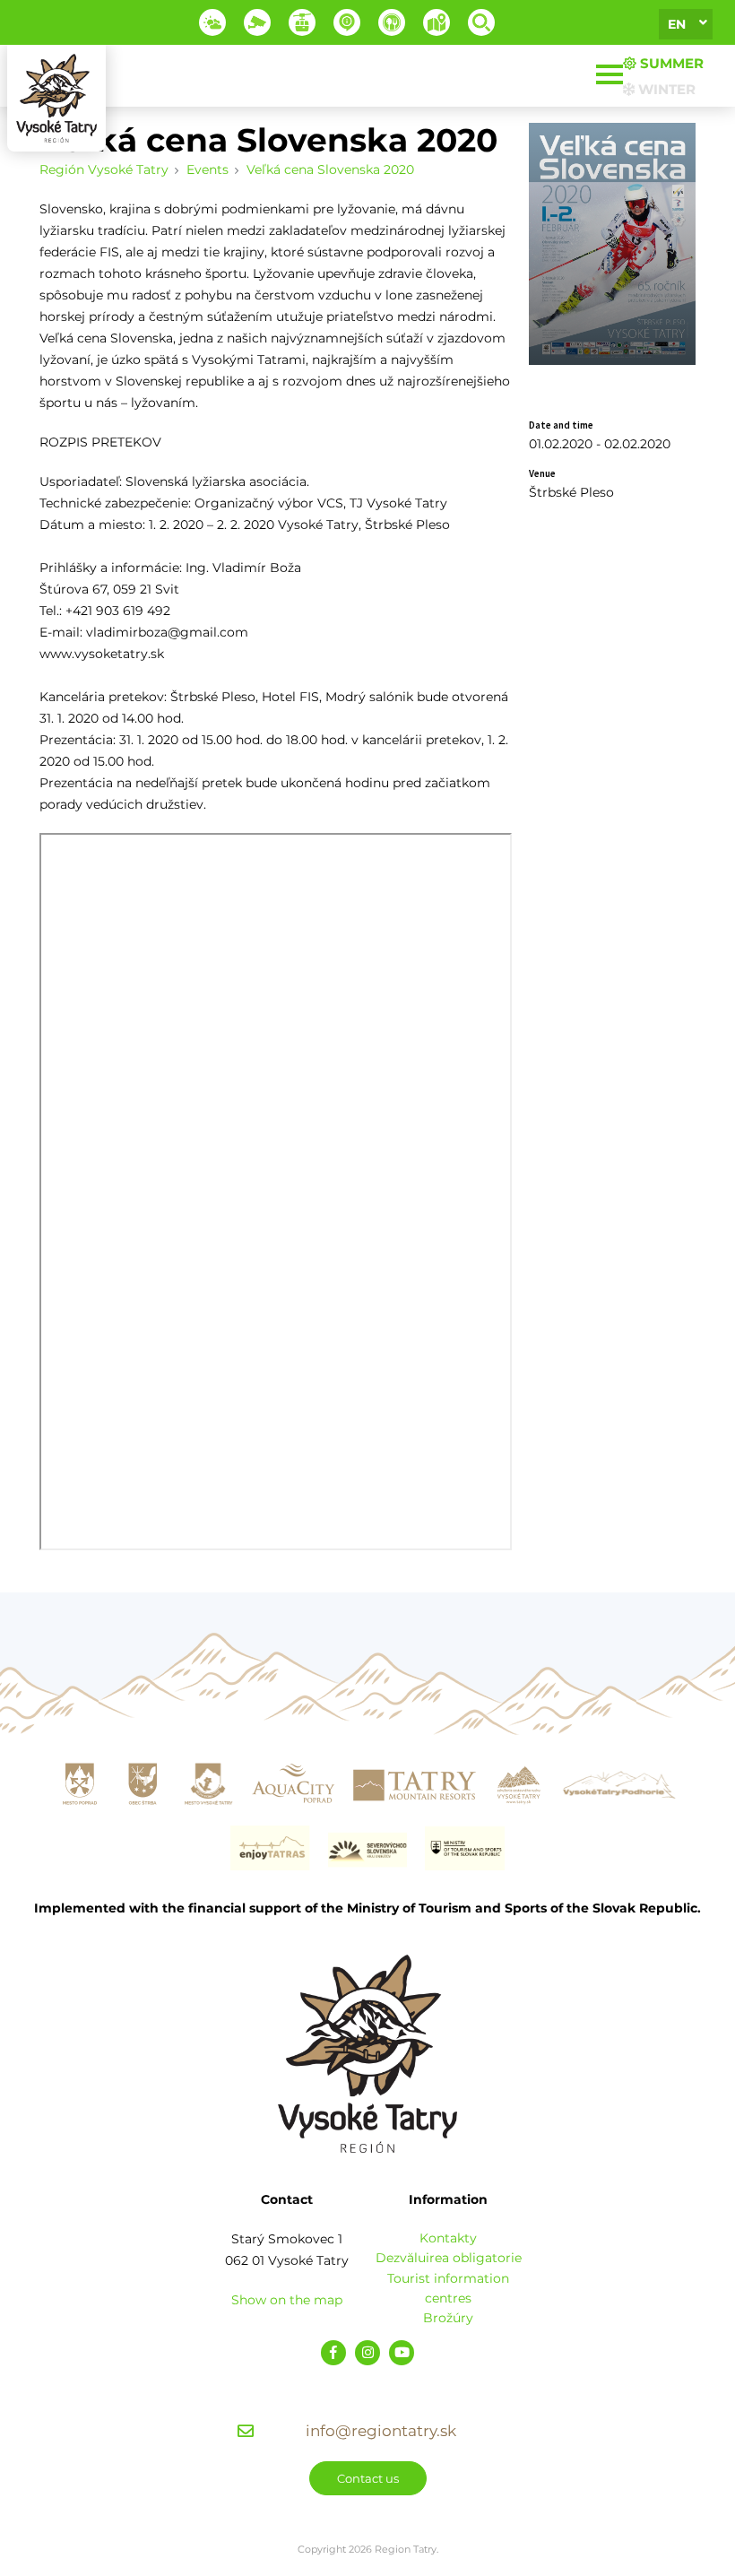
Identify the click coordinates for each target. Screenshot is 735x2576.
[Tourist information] (392, 22)
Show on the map (287, 2300)
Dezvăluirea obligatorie (449, 2258)
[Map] (437, 22)
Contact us (368, 2478)
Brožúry (448, 2318)
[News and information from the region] (347, 22)
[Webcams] (257, 22)
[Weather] (212, 22)
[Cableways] (302, 22)
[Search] (481, 22)
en (677, 24)
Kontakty (448, 2238)
